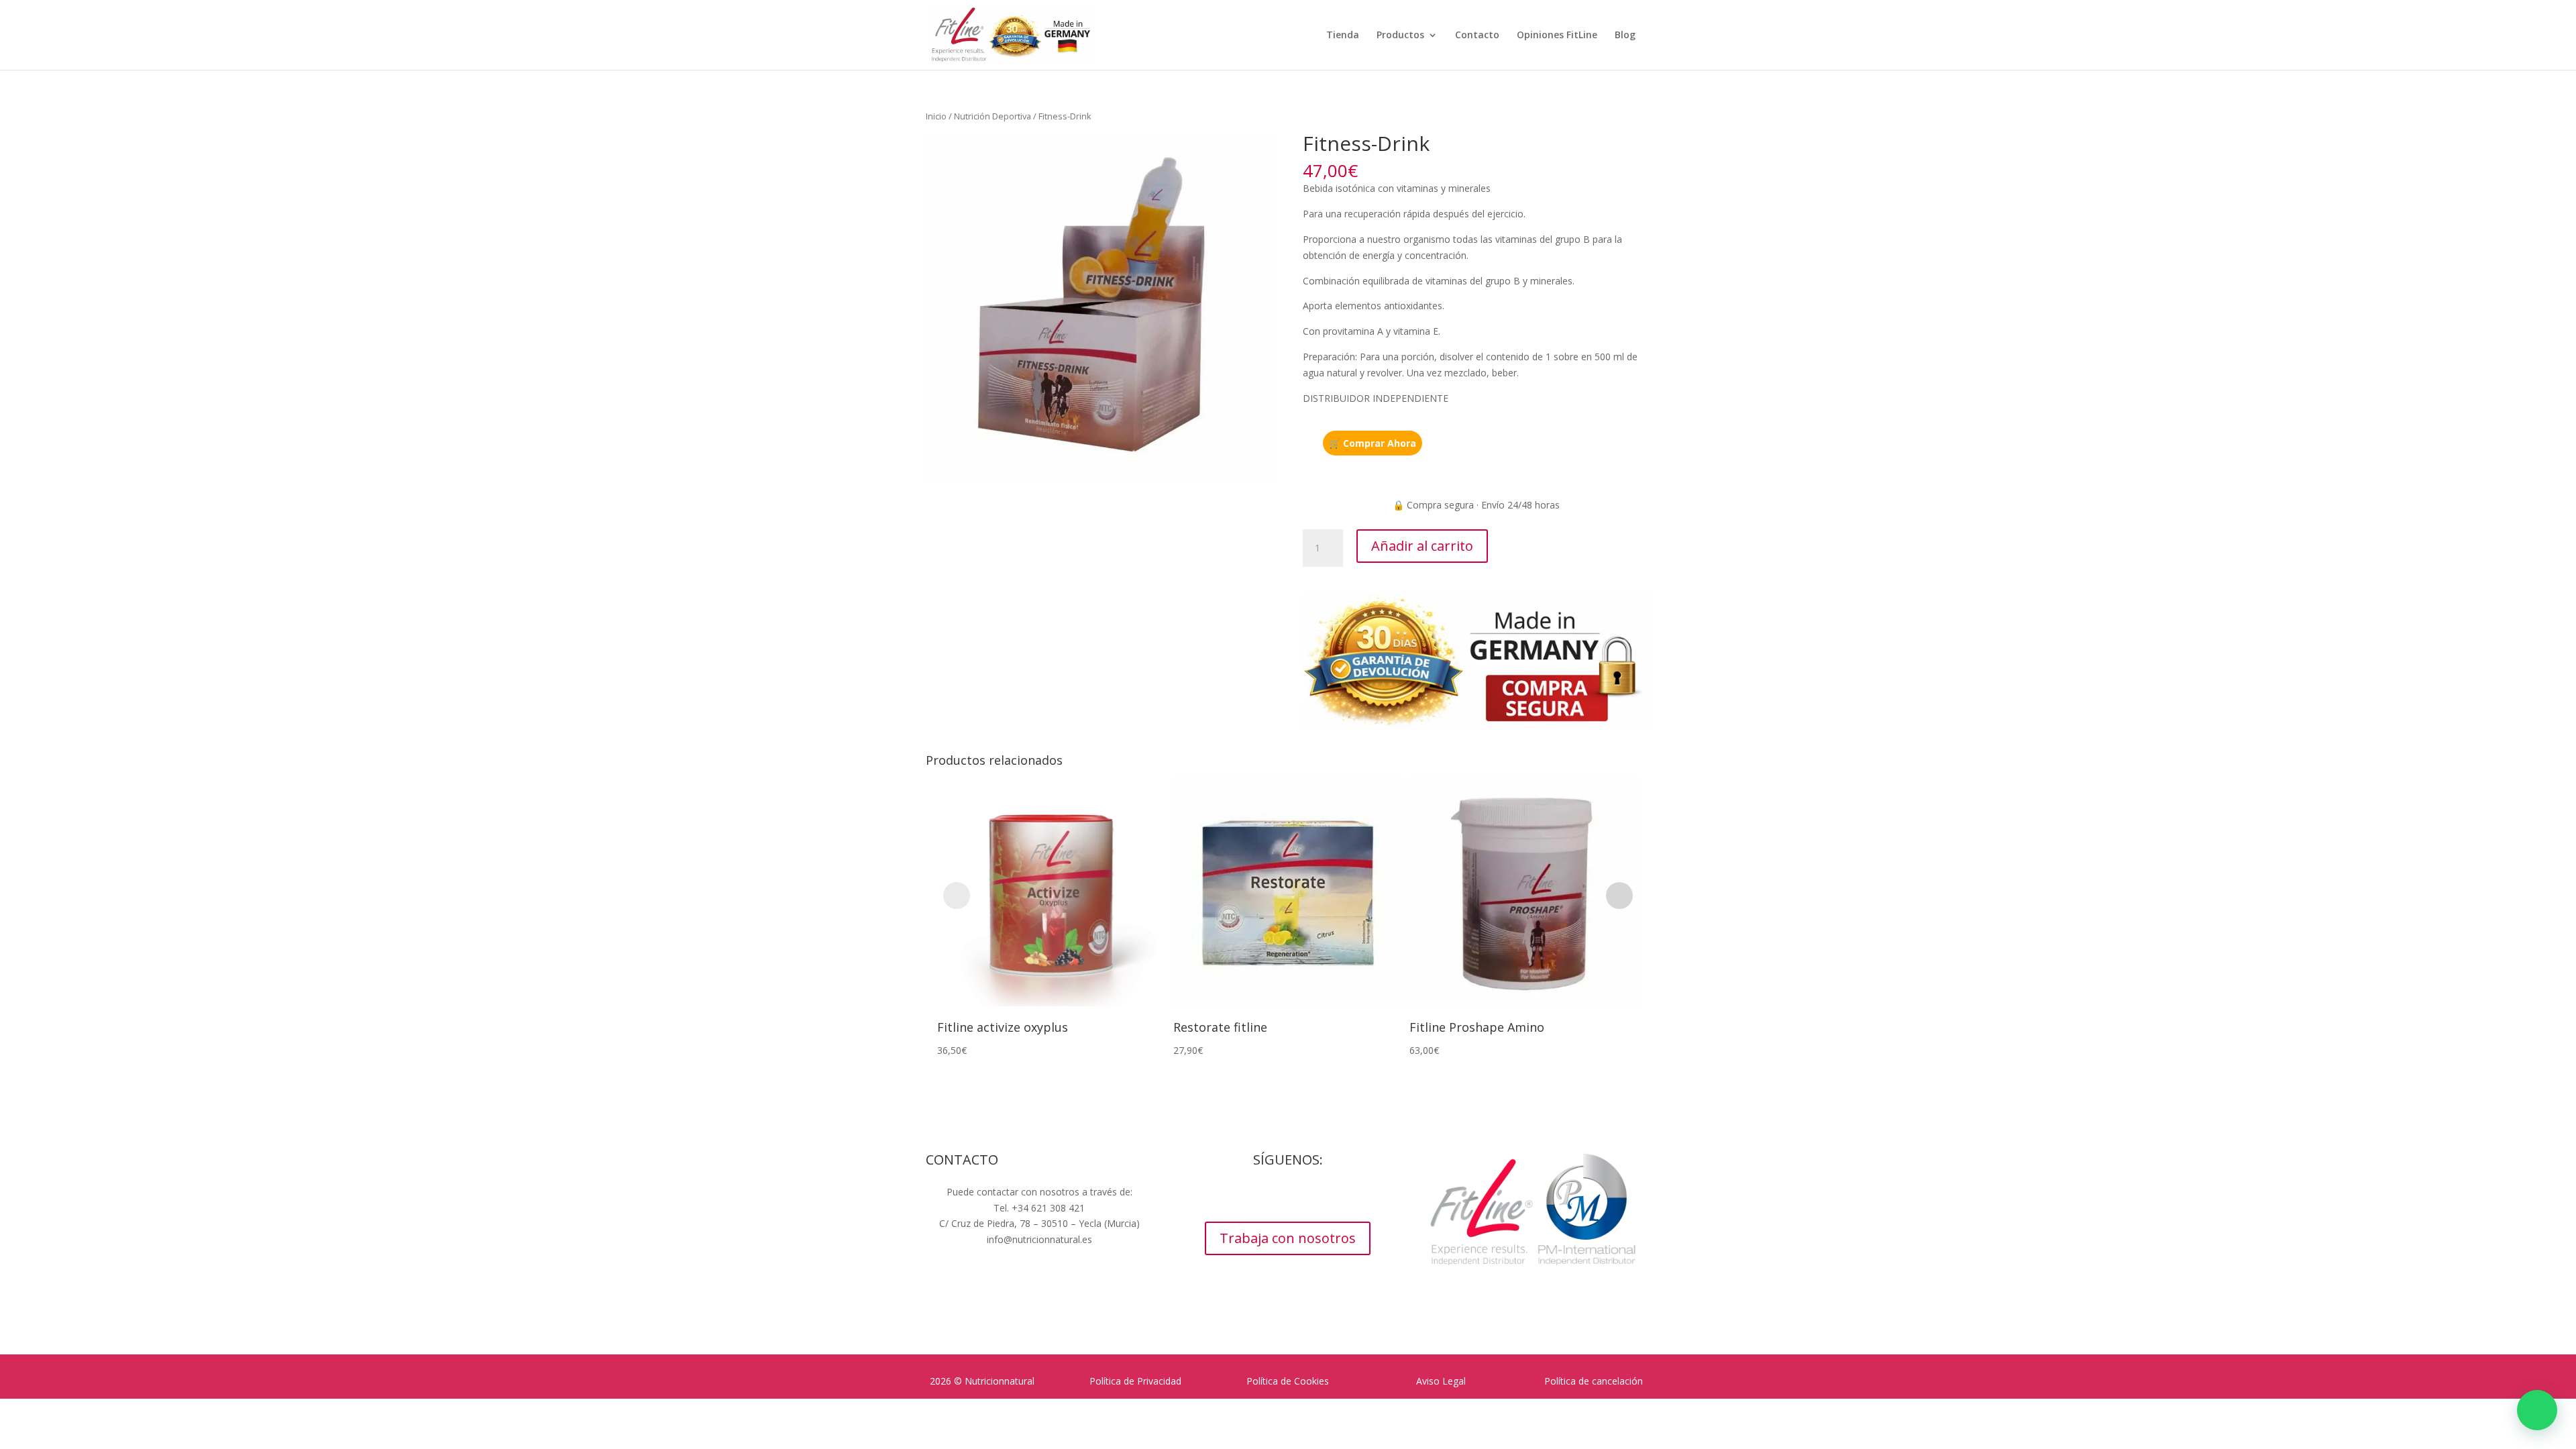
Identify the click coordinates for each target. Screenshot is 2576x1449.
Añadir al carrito (1422, 546)
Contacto (1477, 36)
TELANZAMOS (1078, 1292)
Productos (1400, 36)
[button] (2537, 1410)
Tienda (1343, 36)
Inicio (936, 116)
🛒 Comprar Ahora (1373, 443)
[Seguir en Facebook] (1248, 1195)
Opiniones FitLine (1557, 36)
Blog (1625, 36)
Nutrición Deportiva (992, 116)
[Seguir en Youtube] (1301, 1195)
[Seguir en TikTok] (1328, 1195)
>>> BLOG (1039, 1265)
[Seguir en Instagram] (1275, 1195)
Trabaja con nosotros (1288, 1238)
